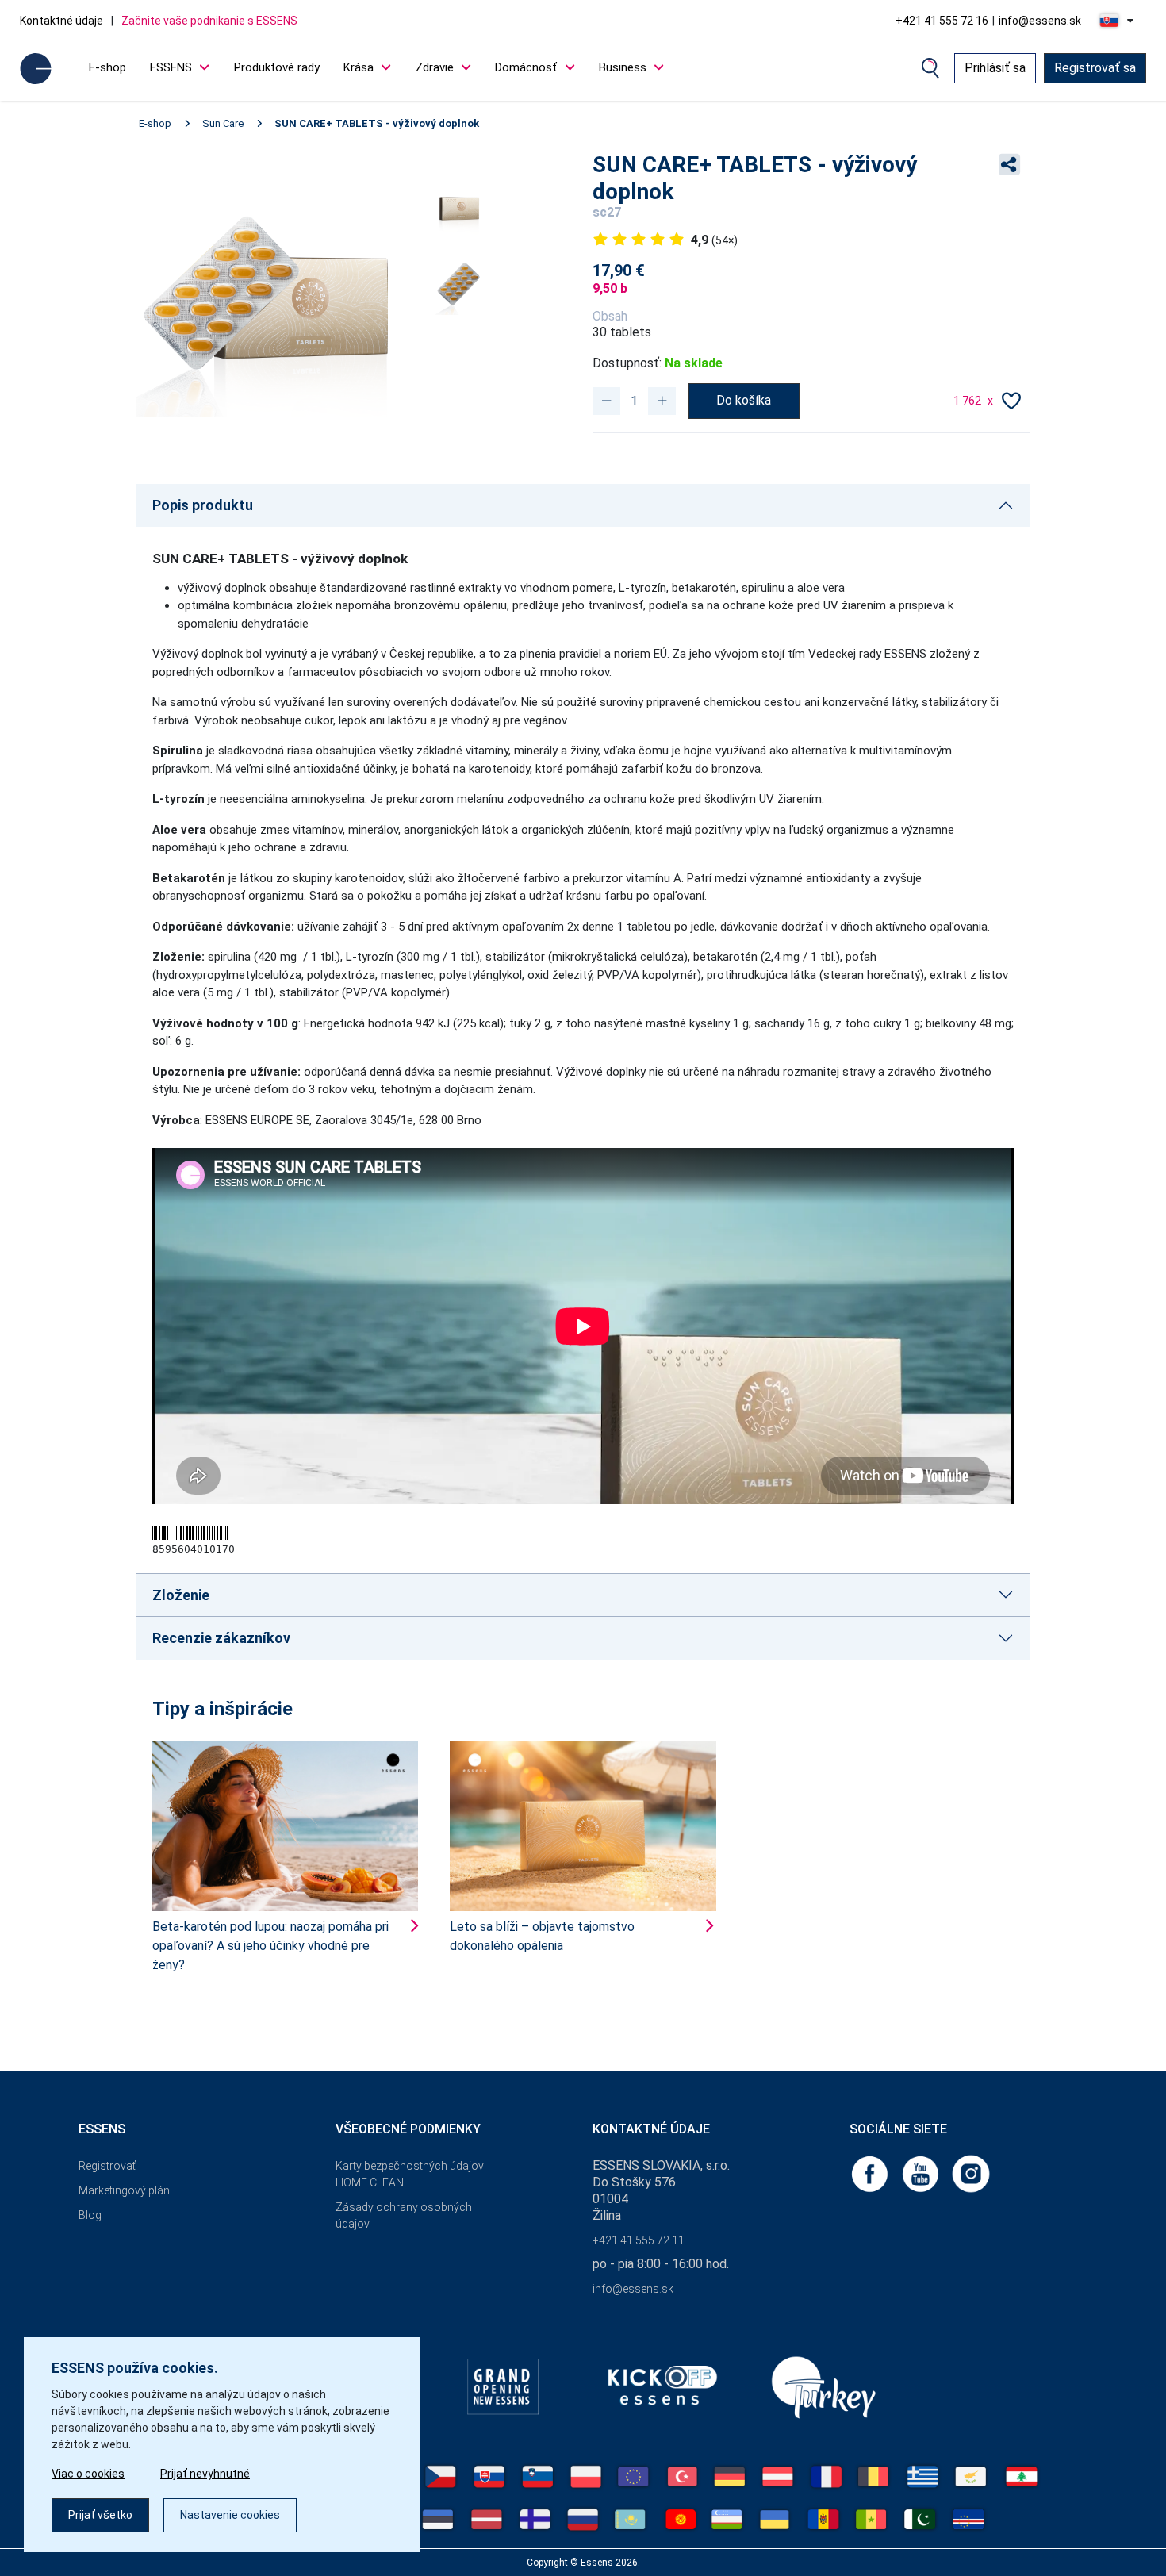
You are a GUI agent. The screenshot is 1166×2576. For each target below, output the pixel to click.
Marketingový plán (124, 2190)
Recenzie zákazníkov (221, 1638)
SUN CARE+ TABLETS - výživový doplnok (377, 123)
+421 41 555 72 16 (942, 21)
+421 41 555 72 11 (639, 2240)
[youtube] (922, 2173)
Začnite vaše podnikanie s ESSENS (209, 21)
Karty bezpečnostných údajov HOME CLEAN (410, 2174)
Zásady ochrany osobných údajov (404, 2215)
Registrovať (107, 2166)
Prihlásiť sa (995, 68)
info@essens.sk (1040, 21)
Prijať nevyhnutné (205, 2474)
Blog (90, 2215)
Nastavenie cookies (230, 2515)
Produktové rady (277, 67)
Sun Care (223, 123)
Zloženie (181, 1595)
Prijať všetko (100, 2515)
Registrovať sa (1095, 68)
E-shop (107, 67)
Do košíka (744, 400)
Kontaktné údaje (61, 21)
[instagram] (971, 2173)
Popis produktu (203, 505)
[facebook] (871, 2173)
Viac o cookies (88, 2474)
